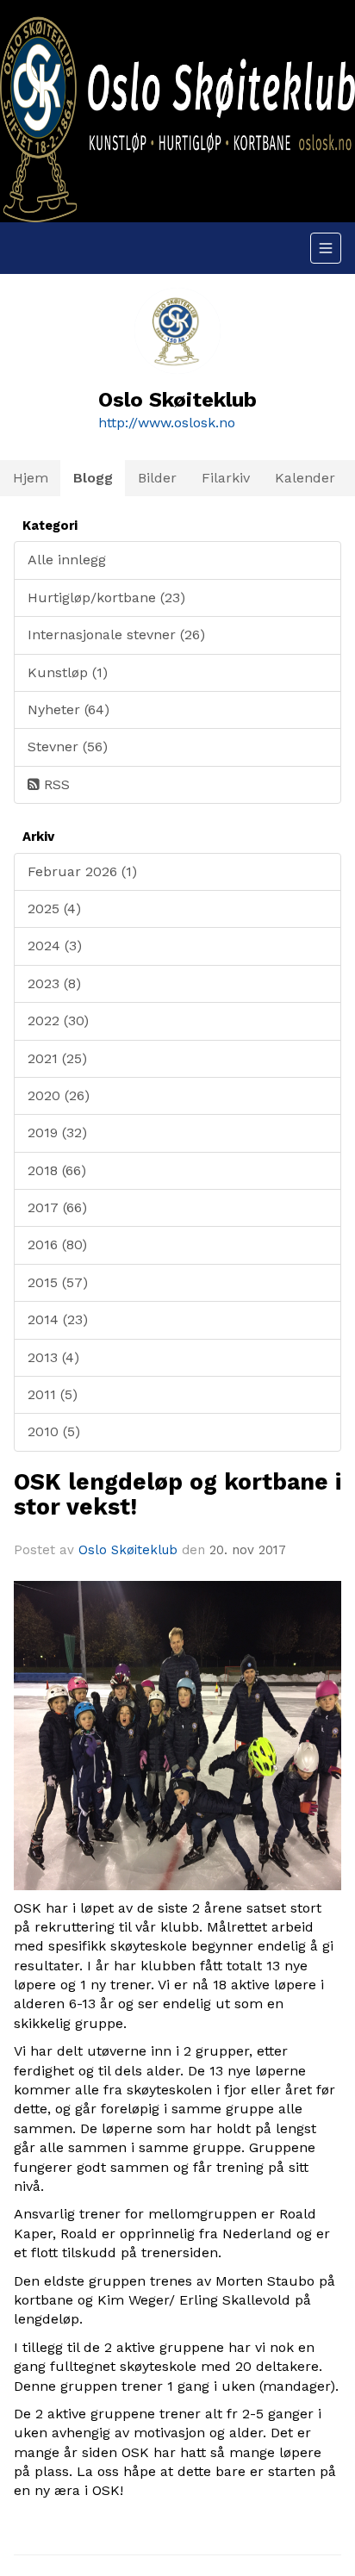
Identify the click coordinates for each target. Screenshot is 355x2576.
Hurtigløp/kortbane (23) (106, 597)
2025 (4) (54, 908)
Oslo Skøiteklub (128, 1550)
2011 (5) (53, 1394)
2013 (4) (53, 1357)
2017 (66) (57, 1207)
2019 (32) (57, 1132)
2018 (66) (57, 1170)
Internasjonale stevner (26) (116, 635)
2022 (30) (58, 1020)
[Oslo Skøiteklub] (177, 111)
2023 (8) (54, 983)
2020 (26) (59, 1095)
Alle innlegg (67, 560)
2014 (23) (58, 1319)
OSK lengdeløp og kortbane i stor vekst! (177, 1494)
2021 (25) (57, 1058)
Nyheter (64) (69, 709)
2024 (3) (55, 946)
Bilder (157, 478)
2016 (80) (57, 1244)
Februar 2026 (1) (82, 871)
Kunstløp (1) (68, 672)
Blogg (93, 478)
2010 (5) (54, 1431)
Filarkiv (226, 478)
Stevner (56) (68, 747)
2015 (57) (58, 1282)
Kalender (305, 478)
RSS (55, 784)
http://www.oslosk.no (167, 423)
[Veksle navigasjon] (326, 248)
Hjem (31, 478)
